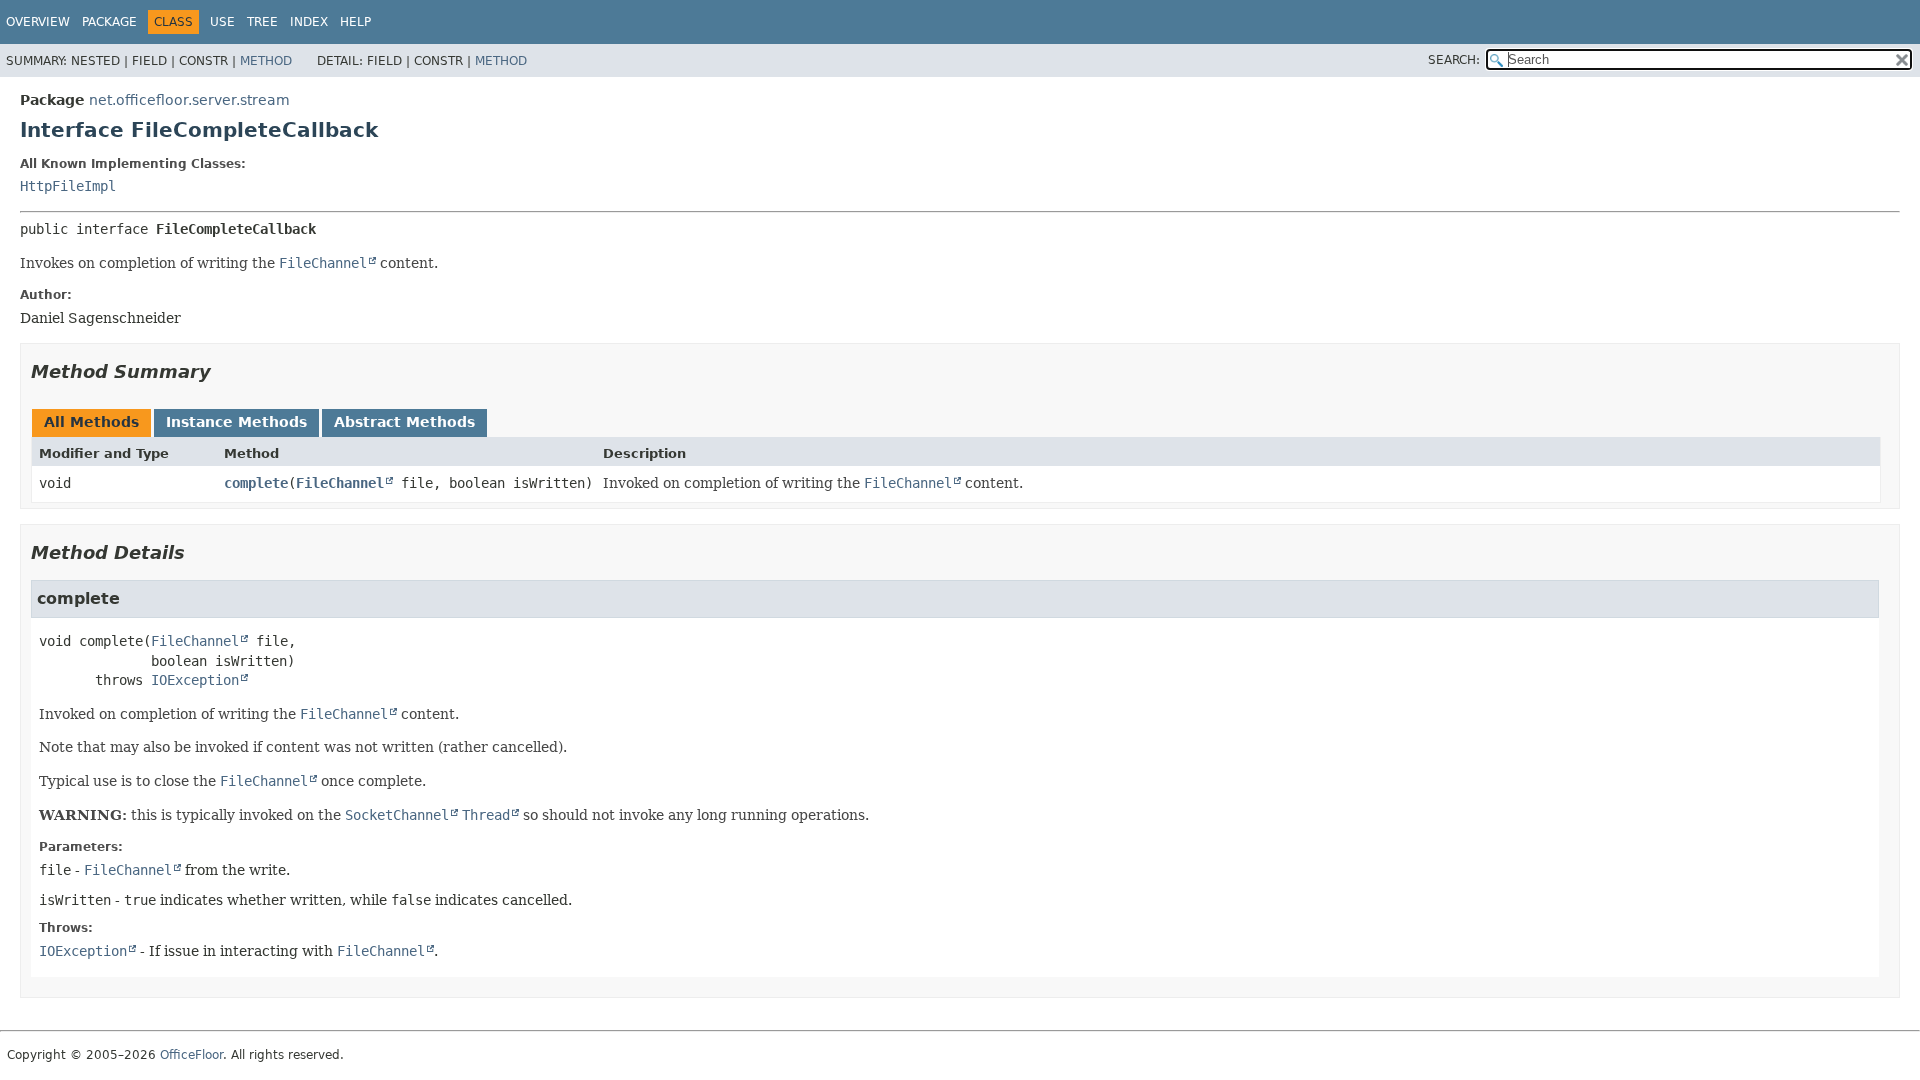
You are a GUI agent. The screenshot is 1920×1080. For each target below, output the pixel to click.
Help (355, 22)
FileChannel (340, 483)
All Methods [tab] (91, 422)
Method (266, 61)
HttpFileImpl (68, 186)
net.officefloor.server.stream (189, 100)
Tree (262, 22)
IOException (195, 680)
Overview (38, 22)
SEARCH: (1454, 60)
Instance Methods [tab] (236, 422)
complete (256, 483)
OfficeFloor (191, 1055)
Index (309, 22)
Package (109, 22)
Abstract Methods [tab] (404, 422)
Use (222, 22)
